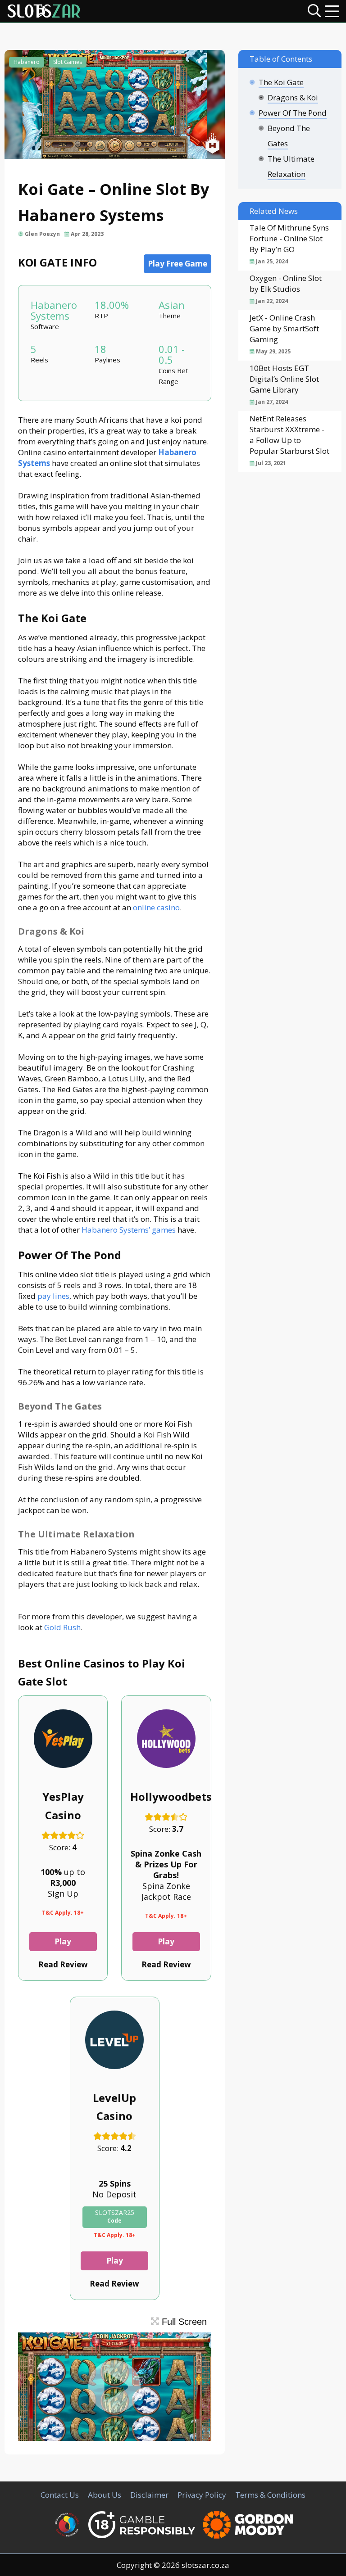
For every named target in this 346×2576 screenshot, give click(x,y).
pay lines (53, 1296)
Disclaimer (149, 2495)
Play (63, 1941)
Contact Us (60, 2495)
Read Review (63, 1964)
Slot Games (68, 62)
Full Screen (183, 2322)
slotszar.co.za (205, 2565)
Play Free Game (178, 264)
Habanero (27, 62)
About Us (105, 2495)
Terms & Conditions (270, 2495)
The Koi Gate (281, 82)
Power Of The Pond (293, 113)
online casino (156, 907)
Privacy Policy (202, 2495)
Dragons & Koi (293, 97)
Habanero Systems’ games (129, 1230)
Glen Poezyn (42, 234)
